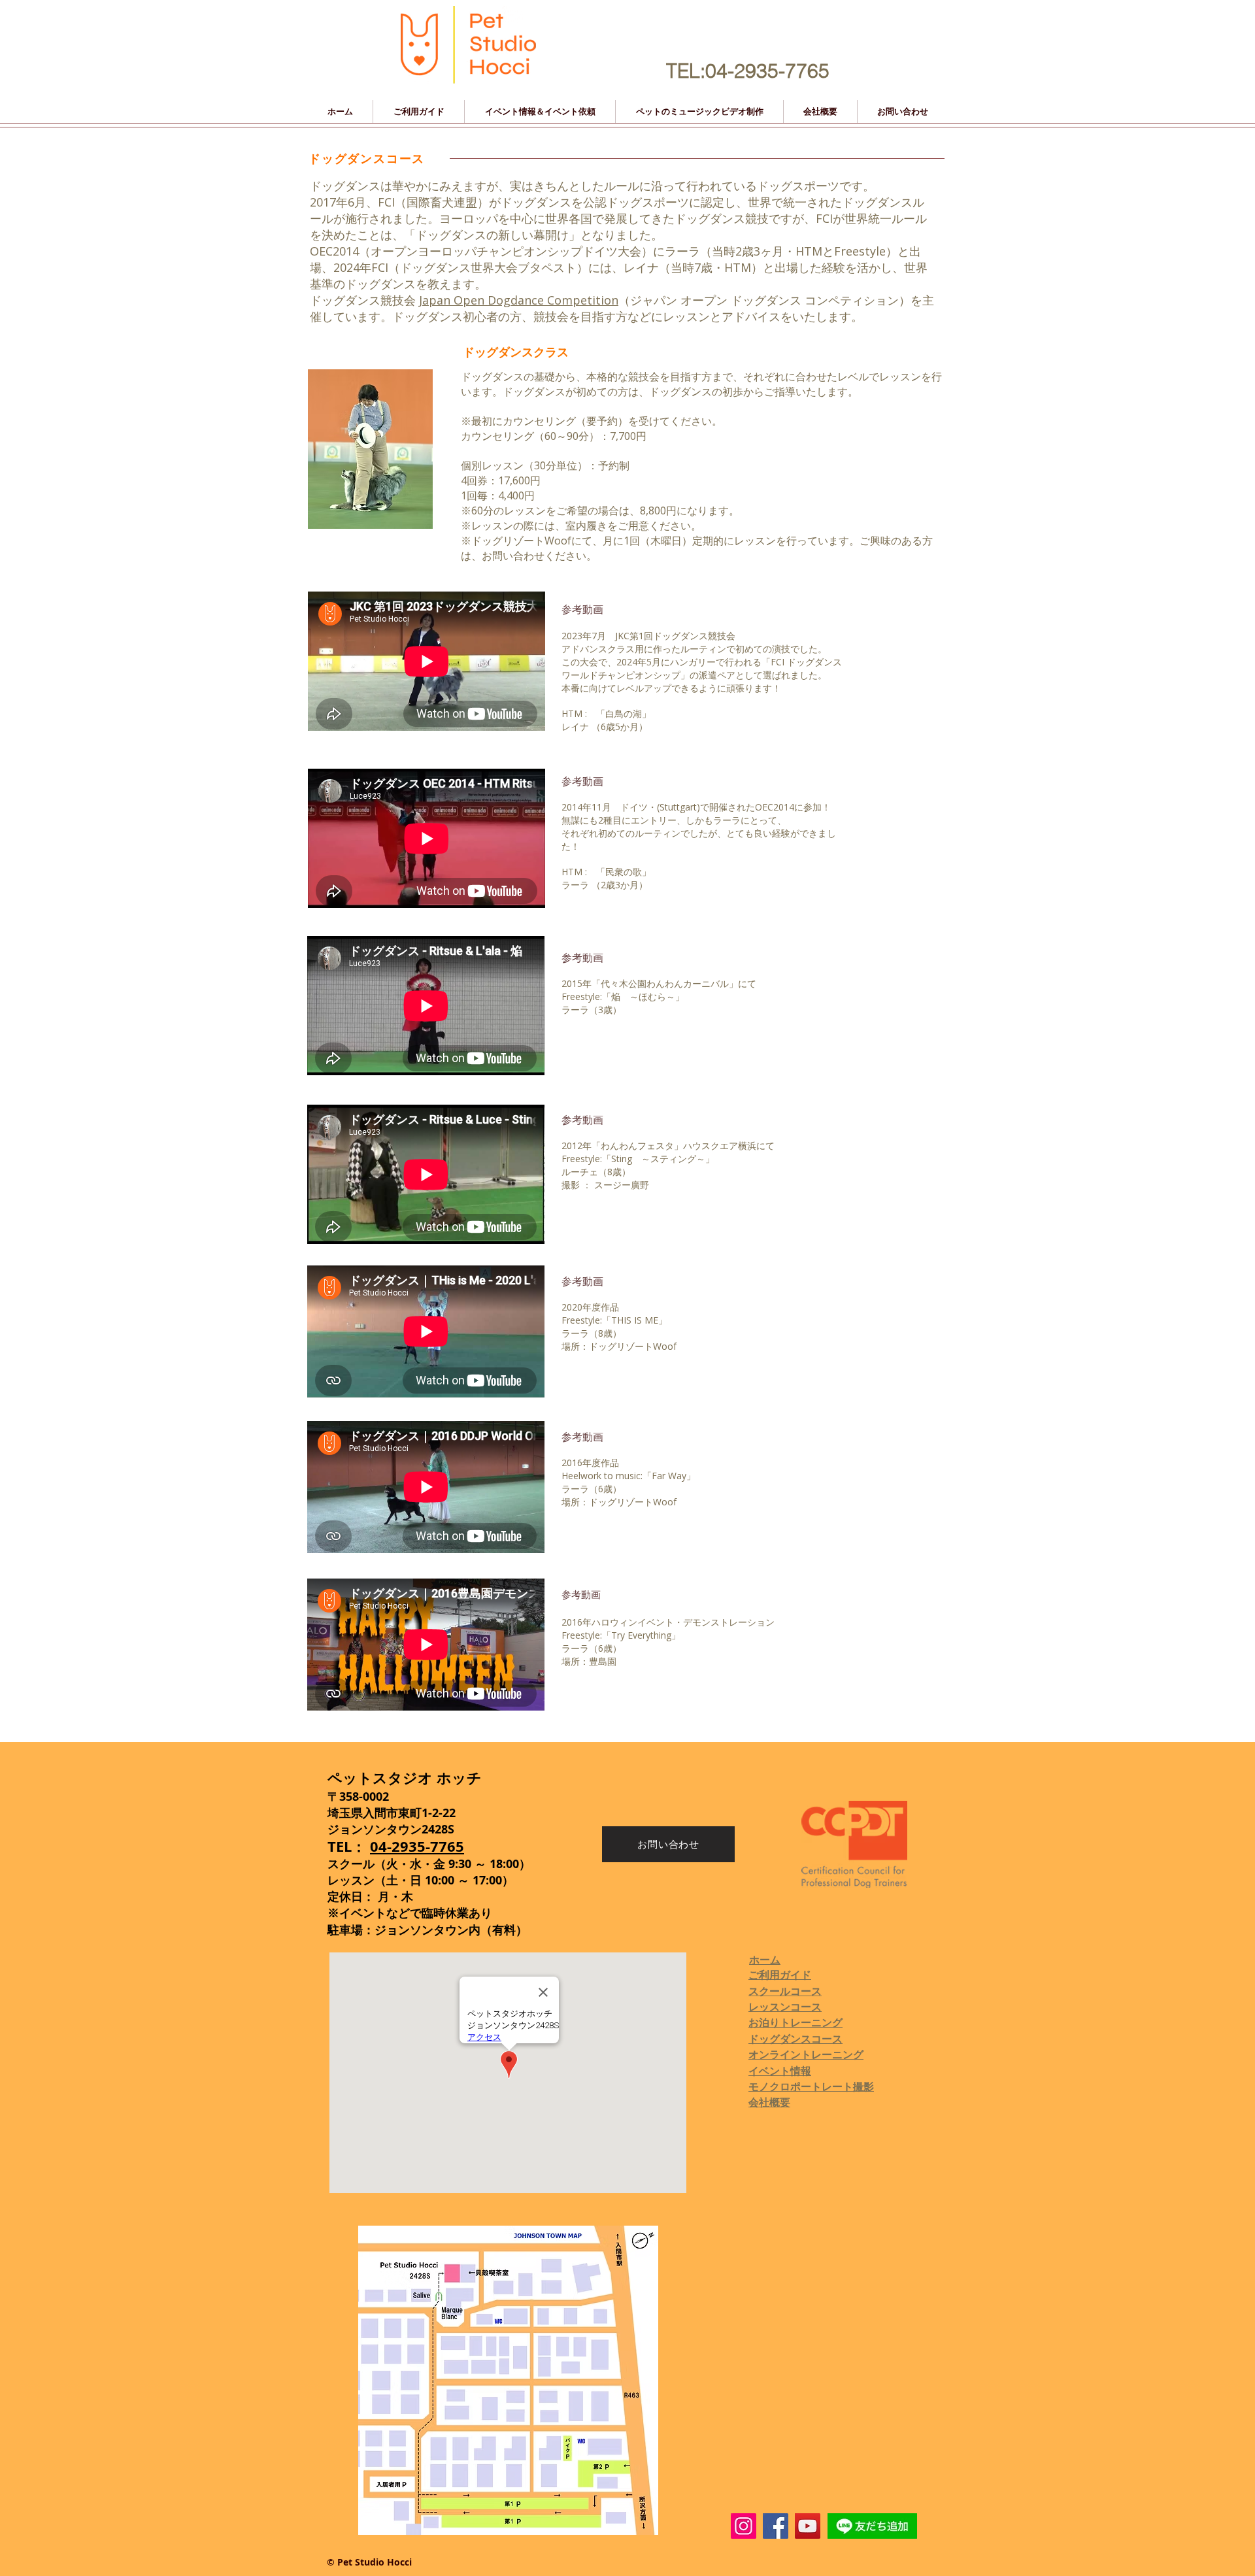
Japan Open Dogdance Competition (519, 300)
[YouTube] (808, 2526)
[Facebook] (776, 2526)
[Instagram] (744, 2526)
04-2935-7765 (417, 1846)
